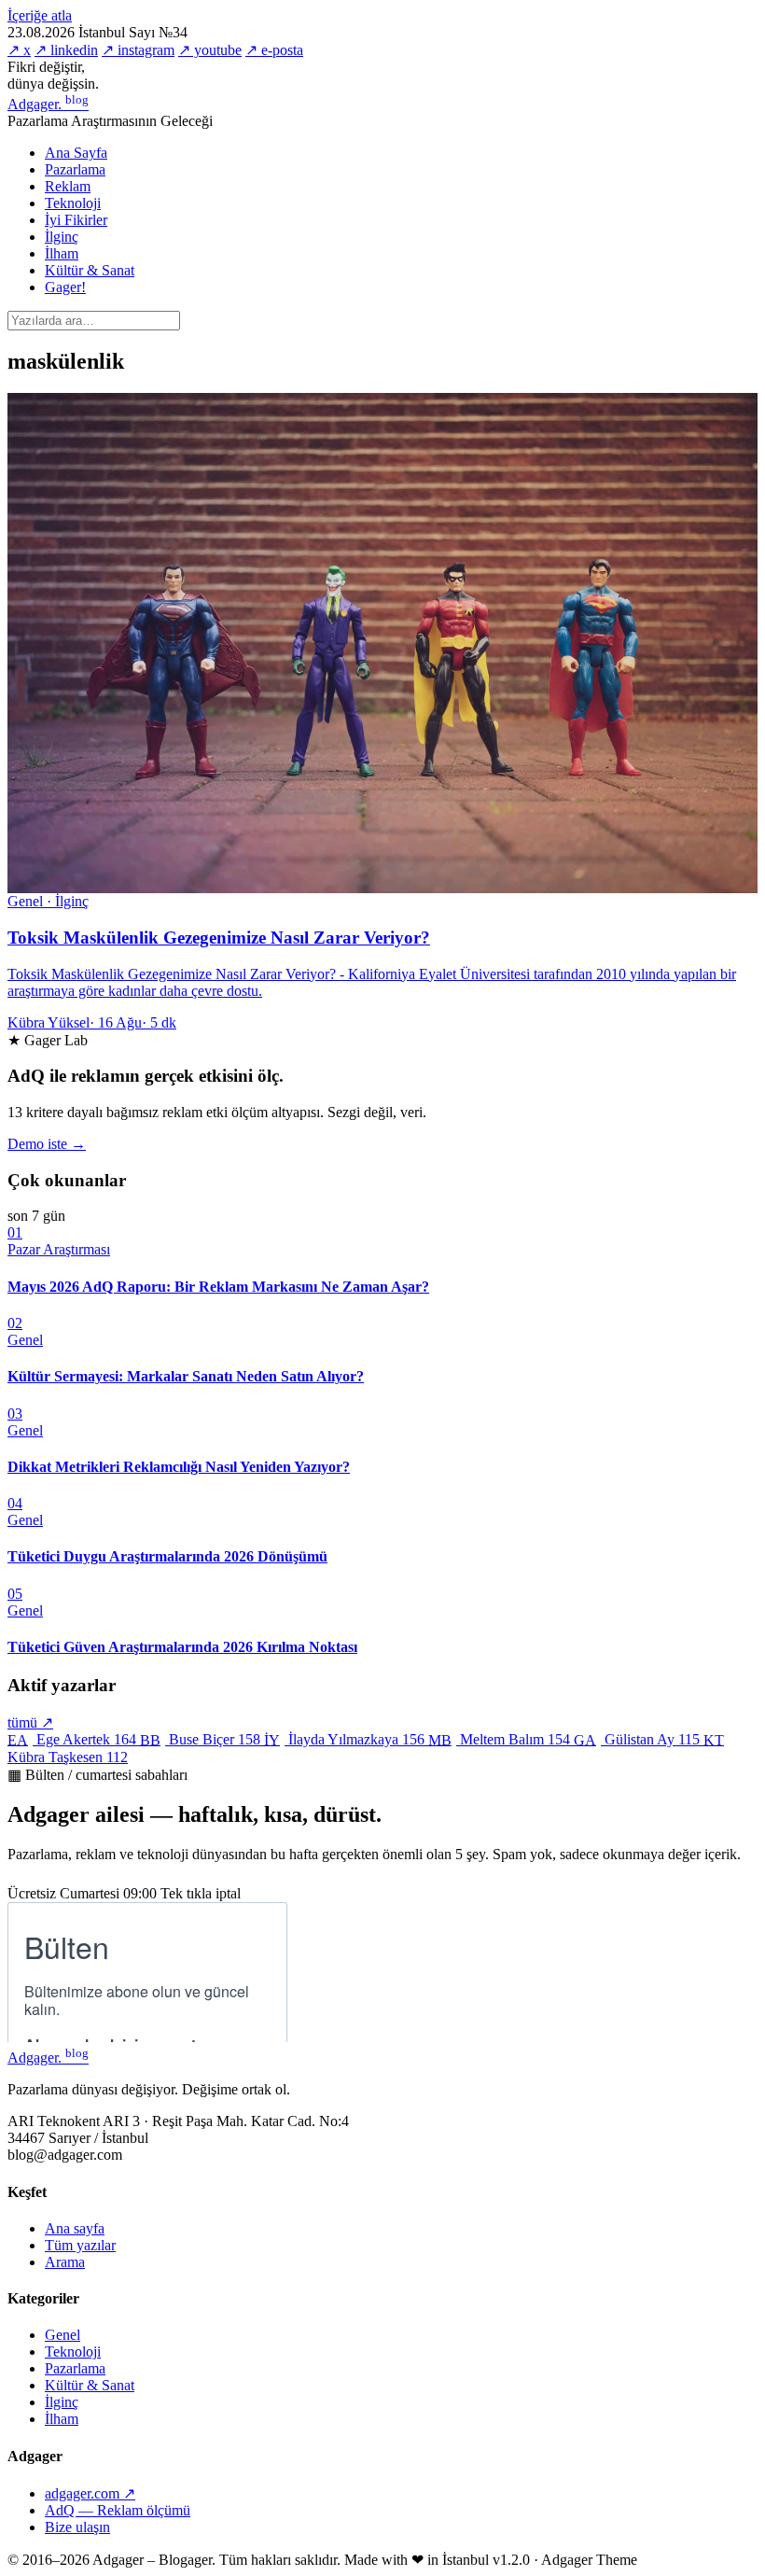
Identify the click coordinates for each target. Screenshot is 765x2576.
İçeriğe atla (40, 15)
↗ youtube (210, 50)
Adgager (48, 104)
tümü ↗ (30, 1722)
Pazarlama (75, 169)
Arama (65, 2262)
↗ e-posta (274, 50)
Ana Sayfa (76, 153)
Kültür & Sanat (90, 270)
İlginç (62, 237)
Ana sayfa (75, 2228)
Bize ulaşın (77, 2527)
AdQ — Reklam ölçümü (118, 2510)
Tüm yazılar (80, 2245)
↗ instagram (138, 50)
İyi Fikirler (76, 220)
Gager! (65, 287)
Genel (63, 2335)
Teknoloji (73, 203)
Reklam (68, 186)
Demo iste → (47, 1144)
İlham (62, 253)
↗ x (19, 50)
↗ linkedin (66, 50)
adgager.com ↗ (90, 2493)
